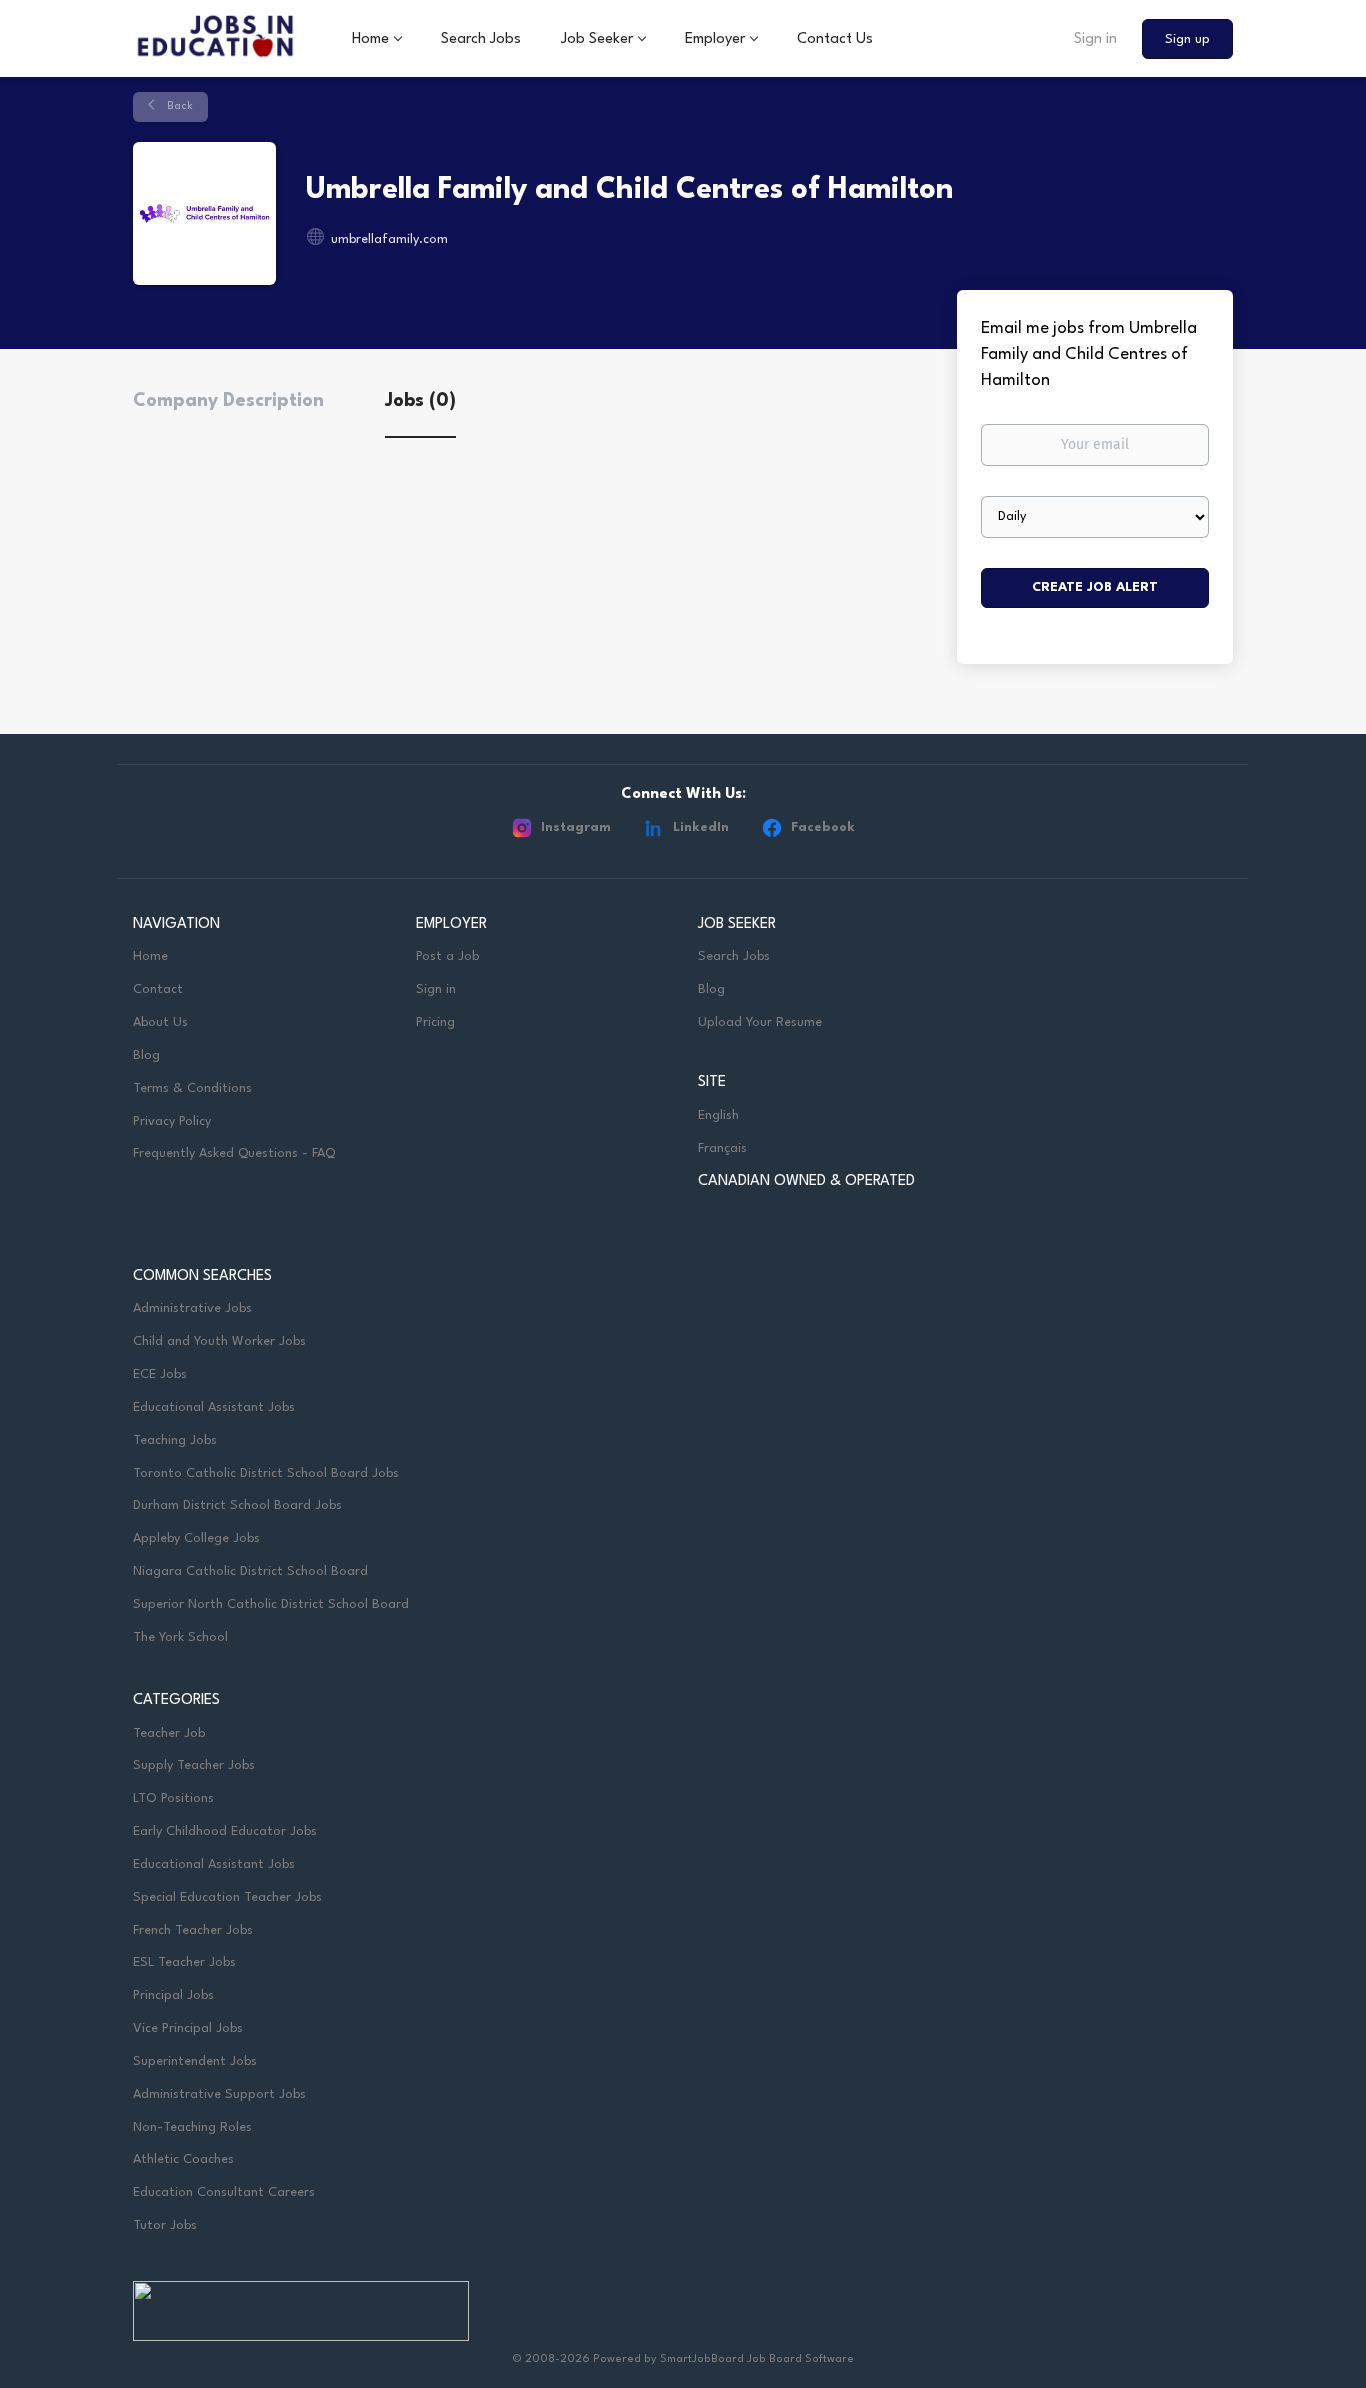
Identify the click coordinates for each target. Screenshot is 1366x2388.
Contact (158, 989)
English (718, 1115)
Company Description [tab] (228, 401)
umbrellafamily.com (389, 239)
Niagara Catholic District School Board (250, 1571)
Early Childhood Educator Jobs (225, 1831)
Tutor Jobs (165, 2225)
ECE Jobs (160, 1374)
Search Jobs (734, 956)
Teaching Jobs (175, 1440)
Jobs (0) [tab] (420, 401)
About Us (160, 1022)
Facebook (823, 827)
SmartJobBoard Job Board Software (757, 2359)
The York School (180, 1637)
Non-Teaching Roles (192, 2127)
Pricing (435, 1022)
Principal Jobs (173, 1995)
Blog (146, 1055)
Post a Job (447, 956)
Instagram (576, 827)
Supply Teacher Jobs (194, 1765)
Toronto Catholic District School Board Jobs (266, 1473)
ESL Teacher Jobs (184, 1962)
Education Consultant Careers (224, 2192)
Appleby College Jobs (196, 1538)
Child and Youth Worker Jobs (219, 1341)
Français (722, 1148)
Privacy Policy (172, 1121)
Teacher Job (169, 1733)
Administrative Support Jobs (219, 2094)
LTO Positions (173, 1798)
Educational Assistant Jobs (214, 1407)
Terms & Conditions (192, 1088)
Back (178, 106)
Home (150, 956)
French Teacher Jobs (193, 1930)
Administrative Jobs (192, 1308)
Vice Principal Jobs (190, 2028)
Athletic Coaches (183, 2159)
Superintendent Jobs (195, 2061)
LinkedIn (701, 827)
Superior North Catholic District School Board (271, 1604)
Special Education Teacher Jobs (227, 1897)
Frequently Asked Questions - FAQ (234, 1153)
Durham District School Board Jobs (237, 1505)
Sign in (1095, 39)
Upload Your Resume (760, 1022)
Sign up (1187, 39)
